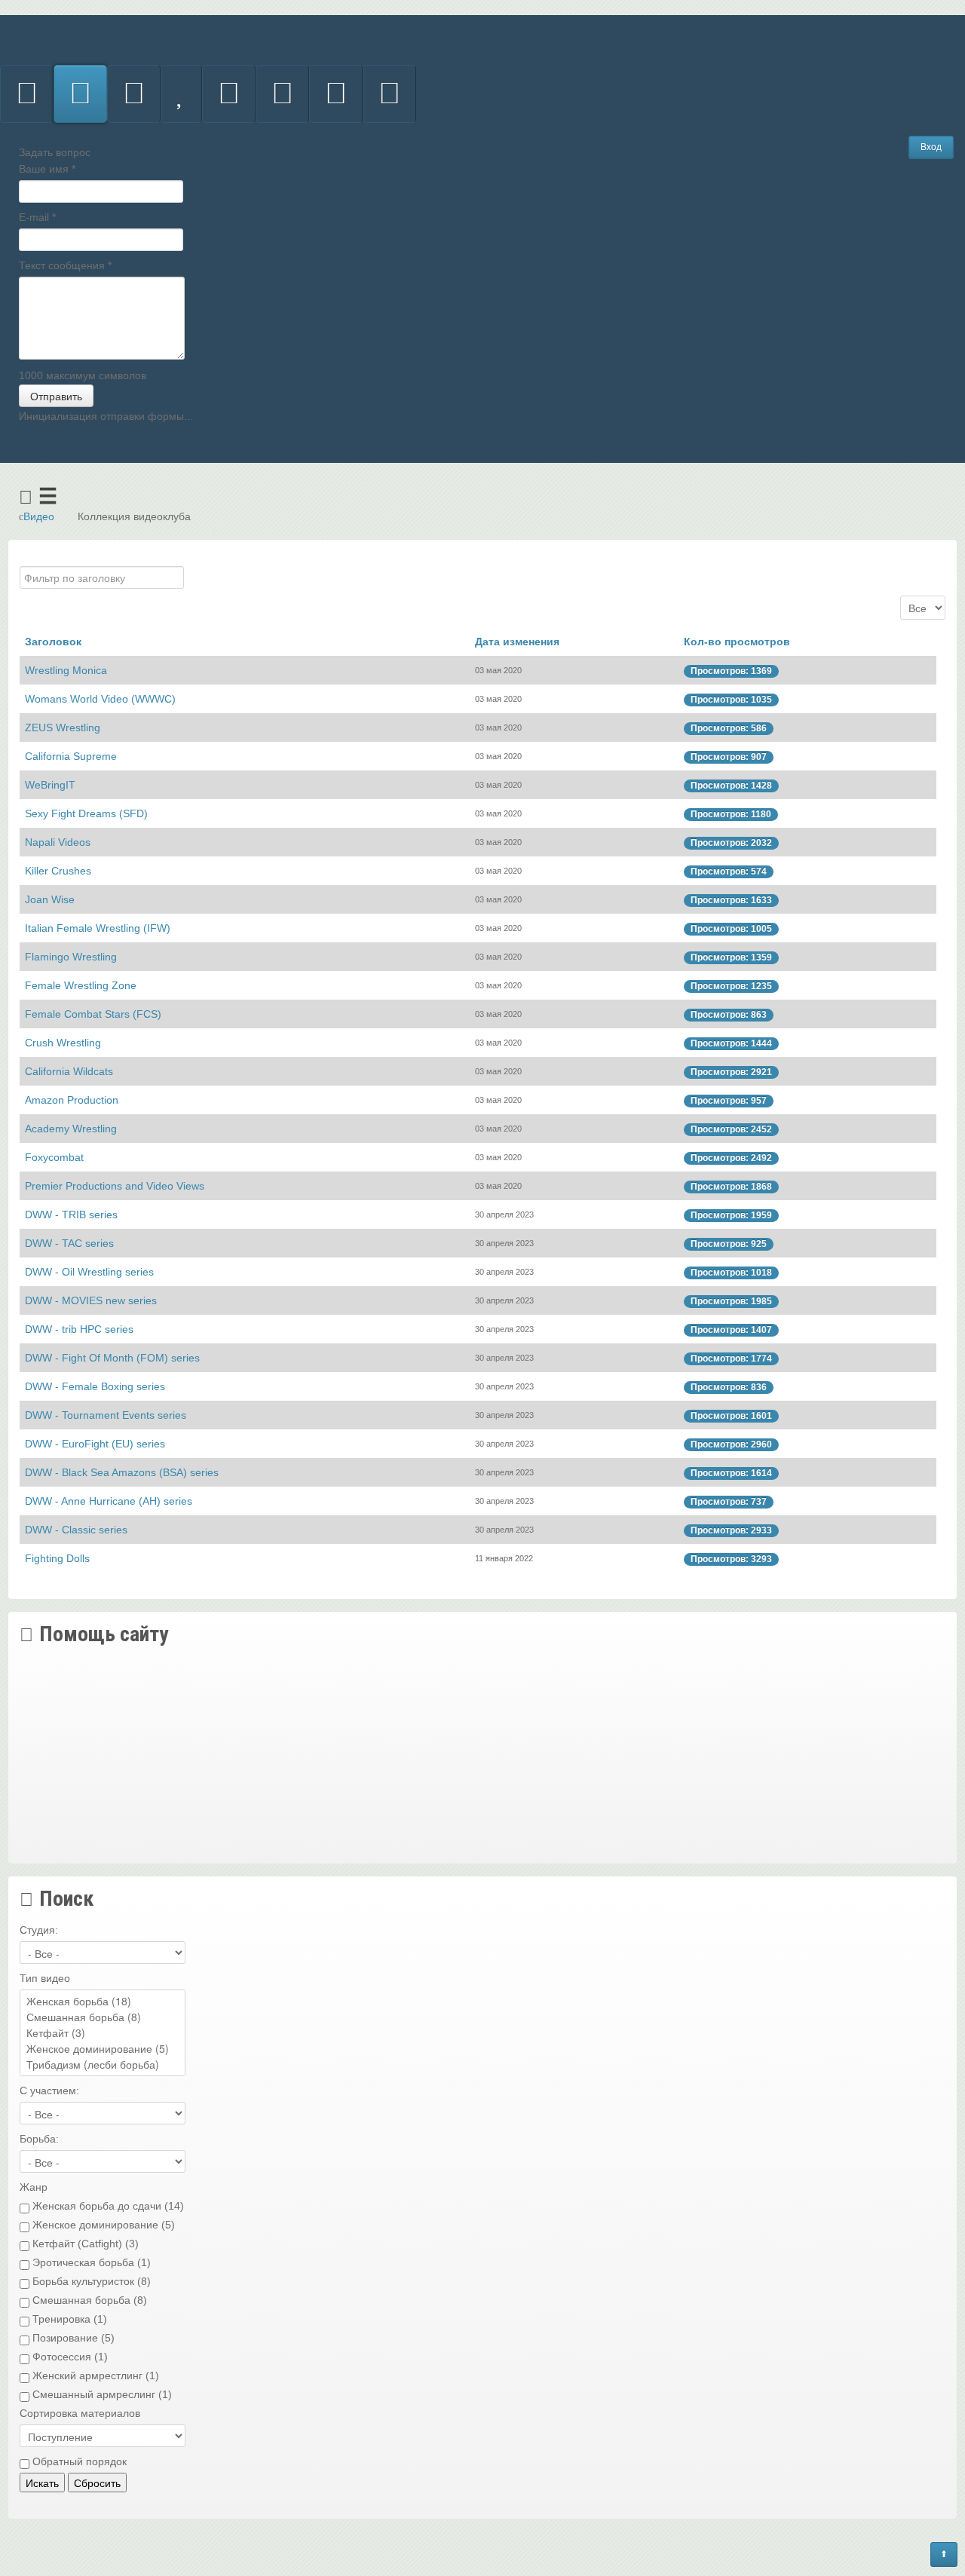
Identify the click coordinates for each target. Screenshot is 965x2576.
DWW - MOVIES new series (91, 1300)
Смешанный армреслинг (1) (101, 2394)
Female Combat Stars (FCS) (93, 1014)
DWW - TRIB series (71, 1214)
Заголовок (53, 642)
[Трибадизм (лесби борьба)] (103, 2064)
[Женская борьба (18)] (103, 2001)
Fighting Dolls (57, 1558)
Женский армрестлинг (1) (94, 2375)
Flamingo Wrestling (71, 957)
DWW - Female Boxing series (95, 1386)
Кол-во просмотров (737, 642)
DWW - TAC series (69, 1243)
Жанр (34, 2187)
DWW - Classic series (76, 1530)
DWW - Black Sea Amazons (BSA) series (122, 1472)
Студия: (39, 1930)
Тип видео (45, 1978)
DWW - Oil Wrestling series (89, 1272)
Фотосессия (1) (69, 2357)
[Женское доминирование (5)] (103, 2049)
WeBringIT (50, 785)
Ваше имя (47, 169)
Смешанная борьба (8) (88, 2300)
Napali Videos (58, 842)
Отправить (56, 396)
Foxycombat (54, 1157)
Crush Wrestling (63, 1043)
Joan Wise (50, 899)
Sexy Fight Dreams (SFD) (86, 813)
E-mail (37, 217)
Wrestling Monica (66, 670)
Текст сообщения (65, 265)
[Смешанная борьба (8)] (103, 2017)
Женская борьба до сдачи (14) (107, 2206)
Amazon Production (72, 1100)
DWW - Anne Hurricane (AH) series (109, 1501)
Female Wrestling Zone (81, 985)
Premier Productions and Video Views (115, 1186)
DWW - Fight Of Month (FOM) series (112, 1358)
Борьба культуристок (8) (90, 2281)
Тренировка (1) (68, 2319)
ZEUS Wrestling (63, 727)
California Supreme (71, 756)
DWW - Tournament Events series (106, 1415)
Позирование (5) (72, 2338)
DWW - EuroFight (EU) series (95, 1444)
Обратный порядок (78, 2461)
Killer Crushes (58, 871)
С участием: (49, 2091)
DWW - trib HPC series (79, 1329)
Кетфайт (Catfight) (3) (84, 2244)
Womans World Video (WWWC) (100, 699)
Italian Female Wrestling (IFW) (98, 928)
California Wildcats (69, 1071)
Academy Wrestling (71, 1129)
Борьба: (39, 2139)
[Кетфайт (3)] (103, 2033)
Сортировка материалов (80, 2413)
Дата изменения (517, 642)
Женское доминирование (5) (102, 2225)
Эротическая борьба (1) (90, 2262)
